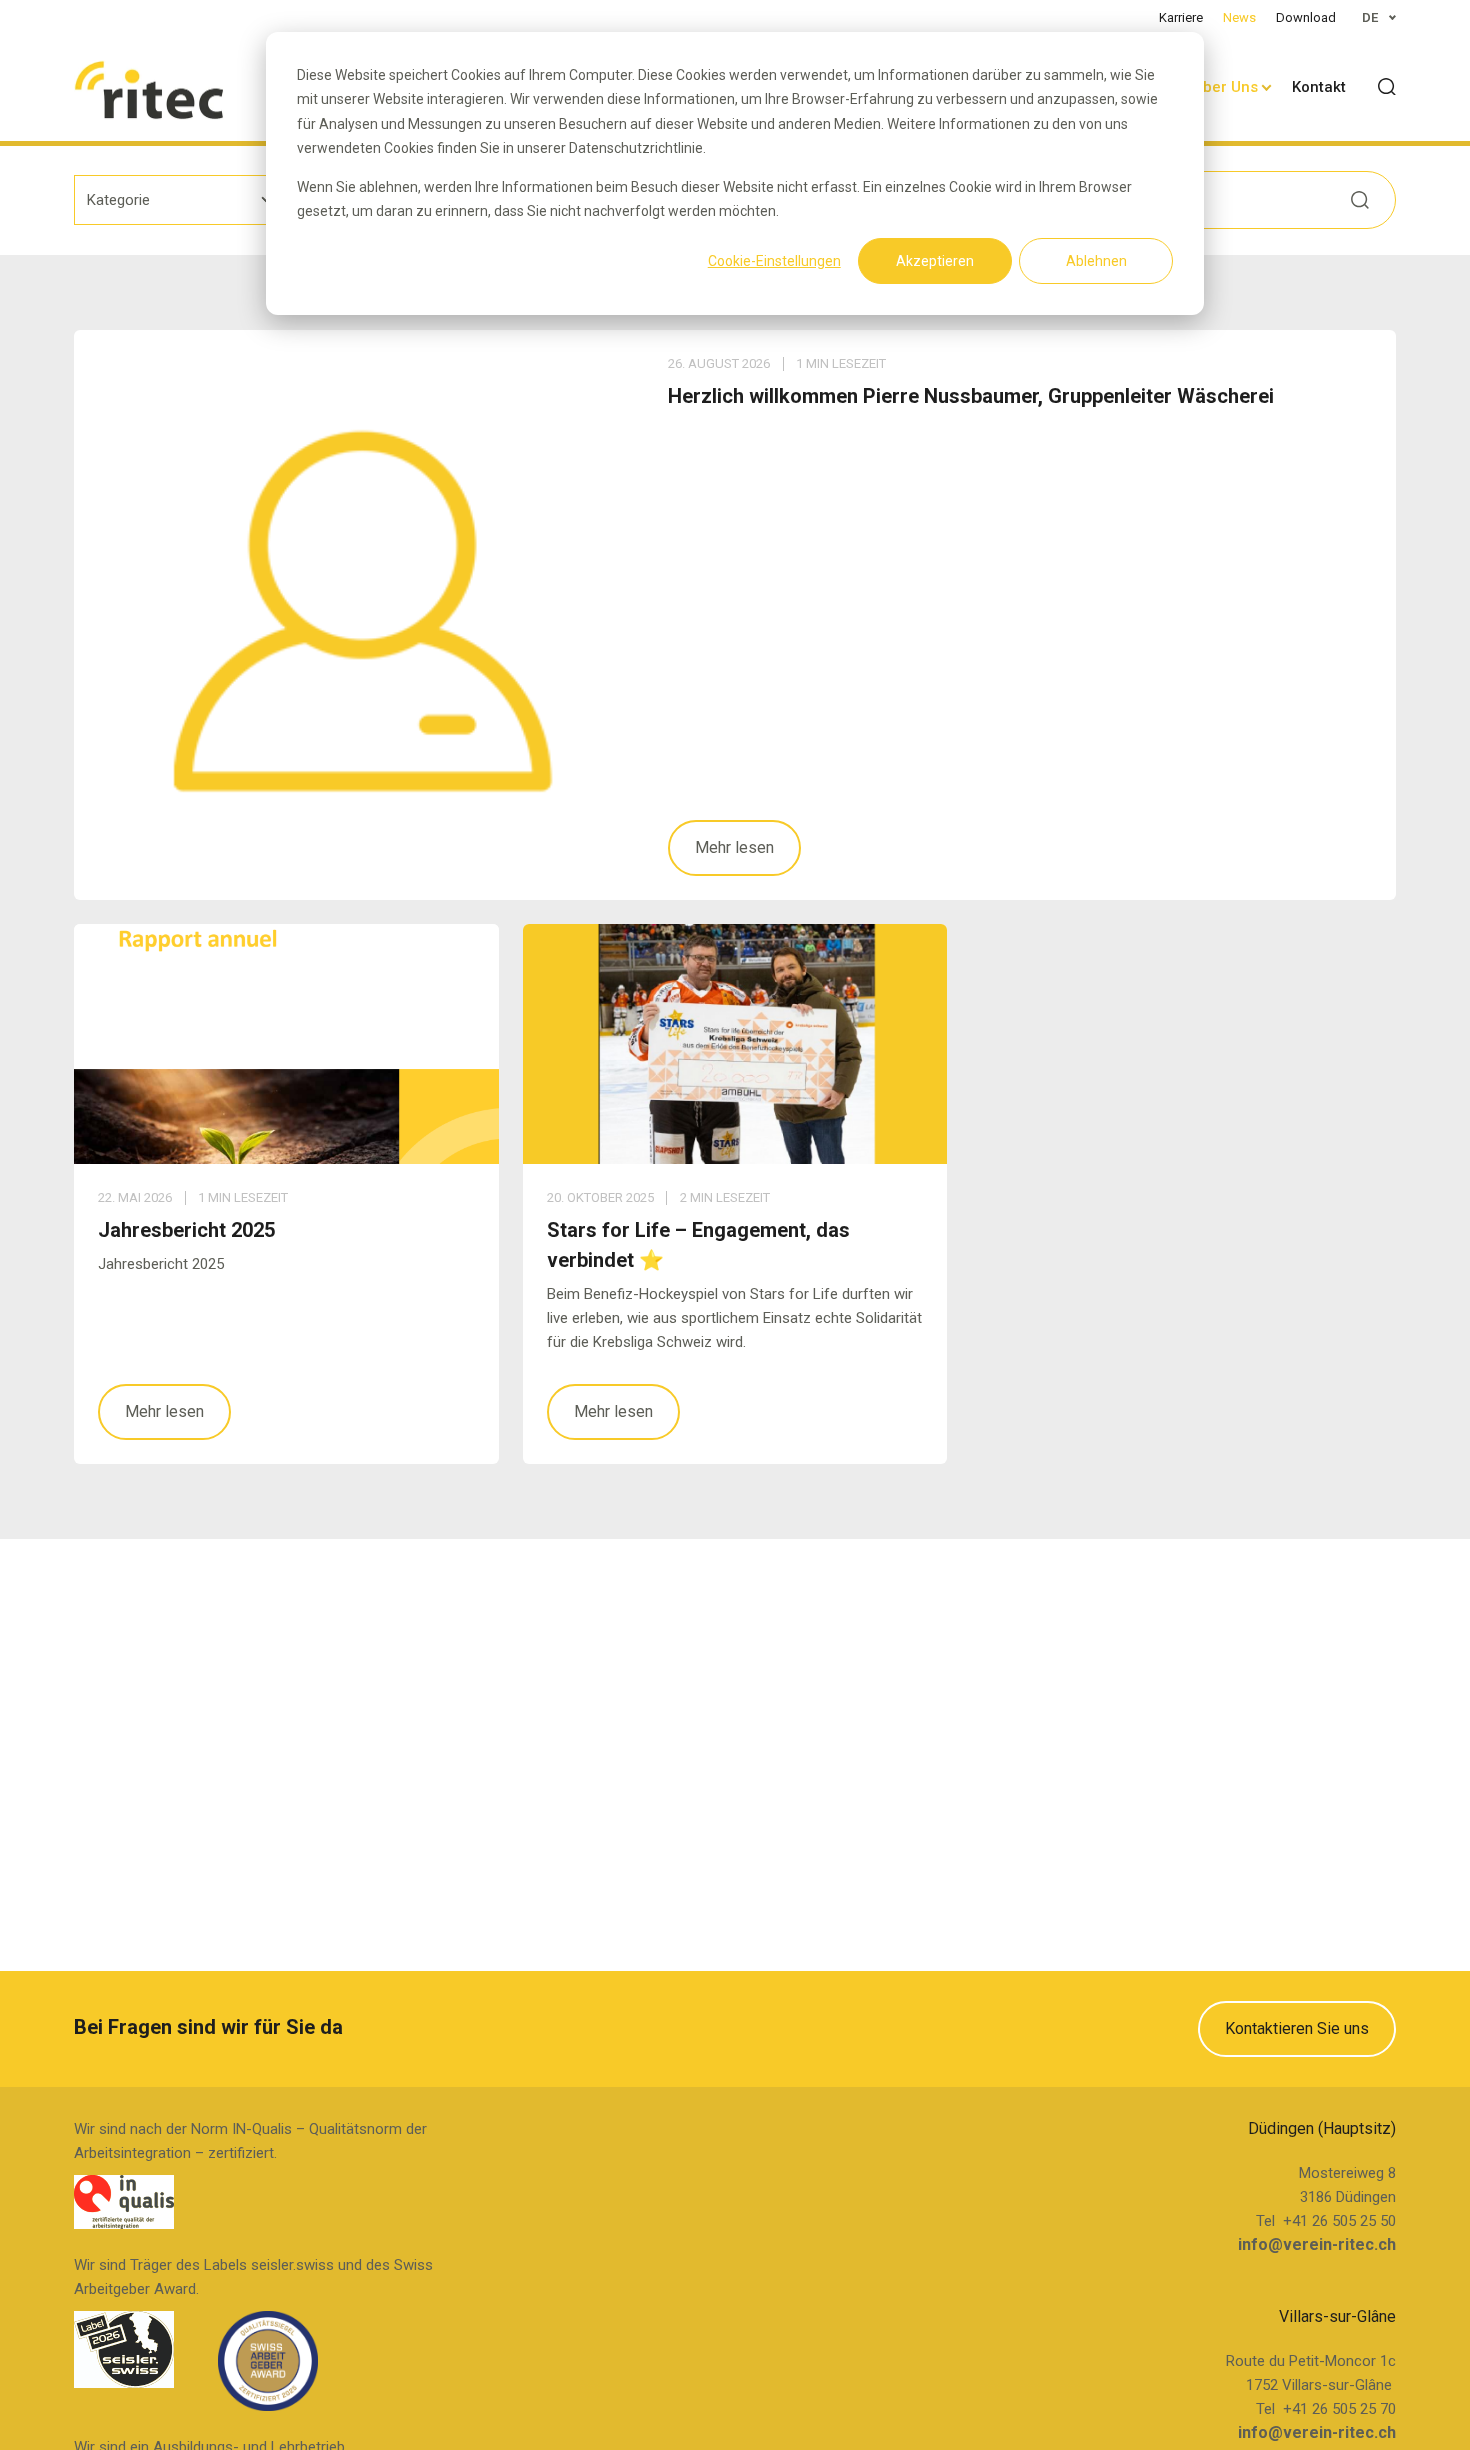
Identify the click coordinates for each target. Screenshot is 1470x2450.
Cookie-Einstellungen (774, 261)
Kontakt (1319, 87)
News (1239, 17)
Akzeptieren (935, 261)
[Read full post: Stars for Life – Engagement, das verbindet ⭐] (735, 1044)
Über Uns (1225, 87)
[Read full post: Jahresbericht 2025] (286, 1044)
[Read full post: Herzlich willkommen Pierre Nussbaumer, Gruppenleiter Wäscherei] (359, 615)
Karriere (1181, 17)
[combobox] (181, 200)
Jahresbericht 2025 (186, 1230)
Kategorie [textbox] (118, 200)
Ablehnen (1096, 261)
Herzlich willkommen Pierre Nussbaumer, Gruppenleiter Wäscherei (971, 396)
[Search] (1387, 87)
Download (1306, 17)
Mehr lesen (734, 847)
